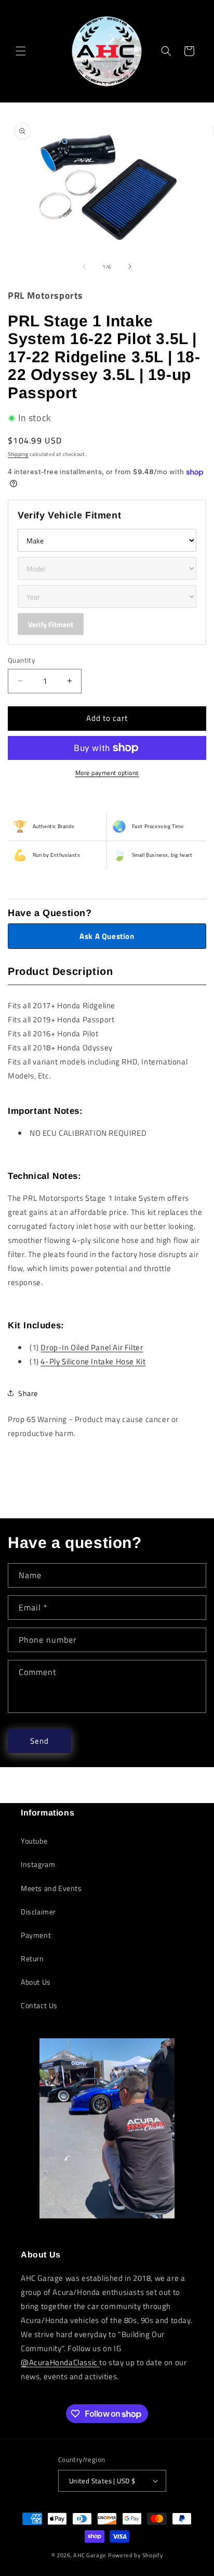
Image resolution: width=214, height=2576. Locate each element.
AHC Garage (90, 2555)
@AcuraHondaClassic (60, 2362)
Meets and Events (51, 1888)
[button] (21, 51)
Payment (36, 1935)
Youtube (34, 1841)
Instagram (38, 1864)
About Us (36, 1982)
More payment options (107, 773)
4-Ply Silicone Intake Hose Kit (93, 1361)
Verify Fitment (51, 624)
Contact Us (39, 2005)
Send (39, 1741)
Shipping (18, 454)
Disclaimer (38, 1912)
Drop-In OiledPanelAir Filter (92, 1347)
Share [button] (28, 1393)
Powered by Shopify (136, 2555)
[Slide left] (84, 267)
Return (32, 1958)
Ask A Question (107, 936)
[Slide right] (130, 267)
